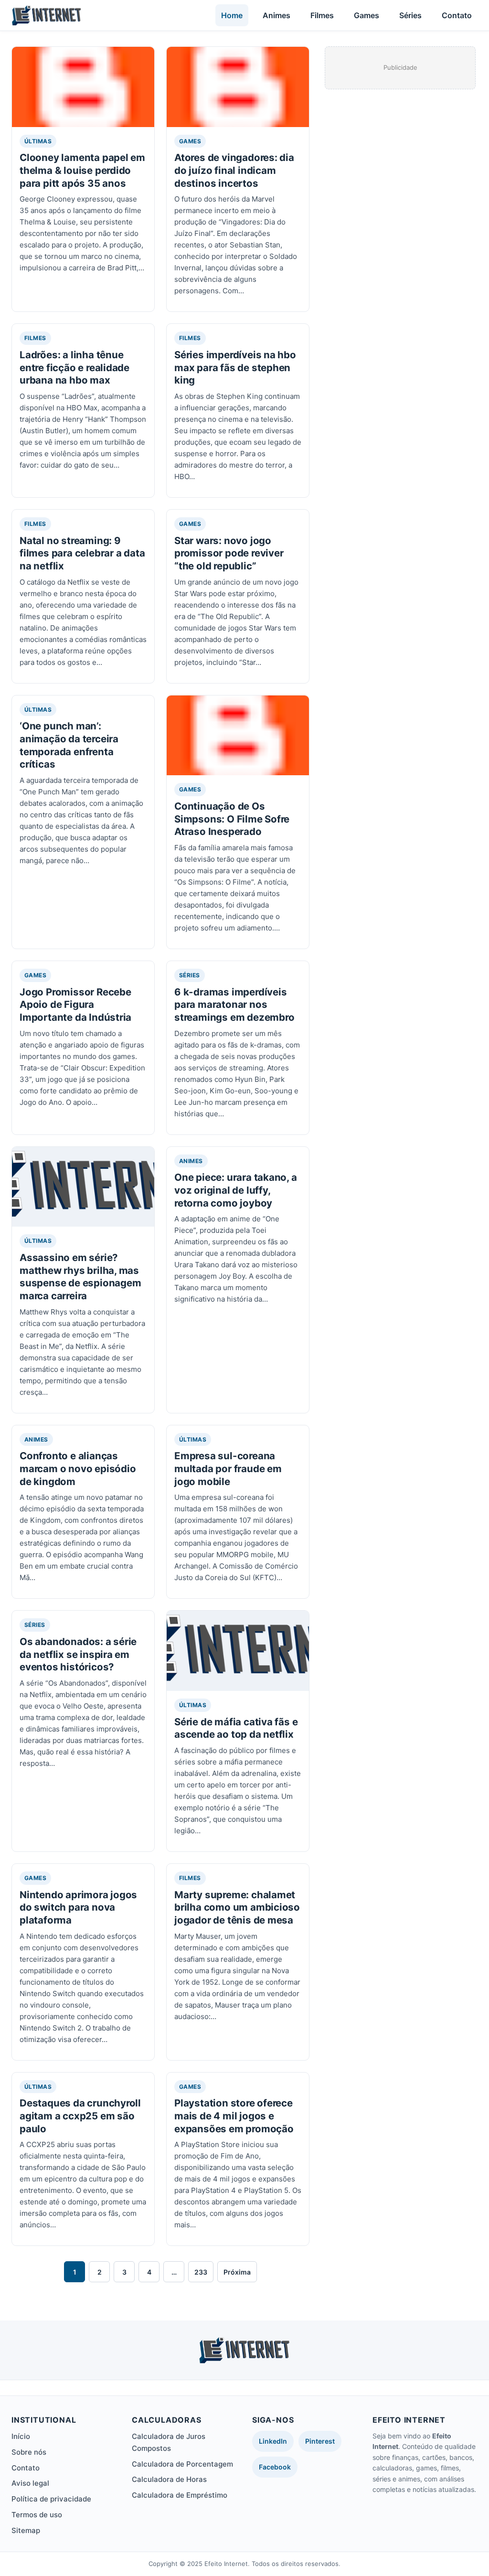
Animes (276, 15)
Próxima (237, 2272)
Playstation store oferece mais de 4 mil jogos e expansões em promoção (234, 2116)
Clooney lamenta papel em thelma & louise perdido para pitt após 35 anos (82, 170)
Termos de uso (37, 2515)
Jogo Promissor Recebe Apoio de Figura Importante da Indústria (75, 1005)
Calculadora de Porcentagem (182, 2464)
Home (232, 15)
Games (367, 15)
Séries (410, 15)
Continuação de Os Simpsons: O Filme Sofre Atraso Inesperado (232, 819)
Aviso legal (30, 2483)
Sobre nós (29, 2452)
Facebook (275, 2467)
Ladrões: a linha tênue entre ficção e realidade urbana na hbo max (74, 367)
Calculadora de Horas (169, 2479)
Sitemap (26, 2530)
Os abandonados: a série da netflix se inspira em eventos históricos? (78, 1654)
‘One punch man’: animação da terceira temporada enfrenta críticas (69, 745)
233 (201, 2272)
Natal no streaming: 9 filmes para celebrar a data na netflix (82, 553)
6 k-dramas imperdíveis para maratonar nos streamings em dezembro (234, 1005)
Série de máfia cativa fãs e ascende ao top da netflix (236, 1728)
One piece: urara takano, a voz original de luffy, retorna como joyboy (236, 1190)
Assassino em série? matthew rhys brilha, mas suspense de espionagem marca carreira (80, 1277)
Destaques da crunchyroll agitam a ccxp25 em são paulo (80, 2116)
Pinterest (320, 2441)
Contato (457, 15)
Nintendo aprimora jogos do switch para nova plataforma (78, 1907)
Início (21, 2436)
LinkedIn (273, 2441)
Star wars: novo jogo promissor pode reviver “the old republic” (229, 553)
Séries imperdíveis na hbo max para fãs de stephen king (235, 367)
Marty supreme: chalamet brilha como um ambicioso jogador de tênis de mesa (237, 1907)
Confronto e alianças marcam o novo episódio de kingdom (78, 1468)
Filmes (322, 15)
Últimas (38, 141)
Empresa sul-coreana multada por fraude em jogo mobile (228, 1468)
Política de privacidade (51, 2499)
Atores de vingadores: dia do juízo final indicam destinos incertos (234, 170)
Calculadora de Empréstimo (180, 2495)
